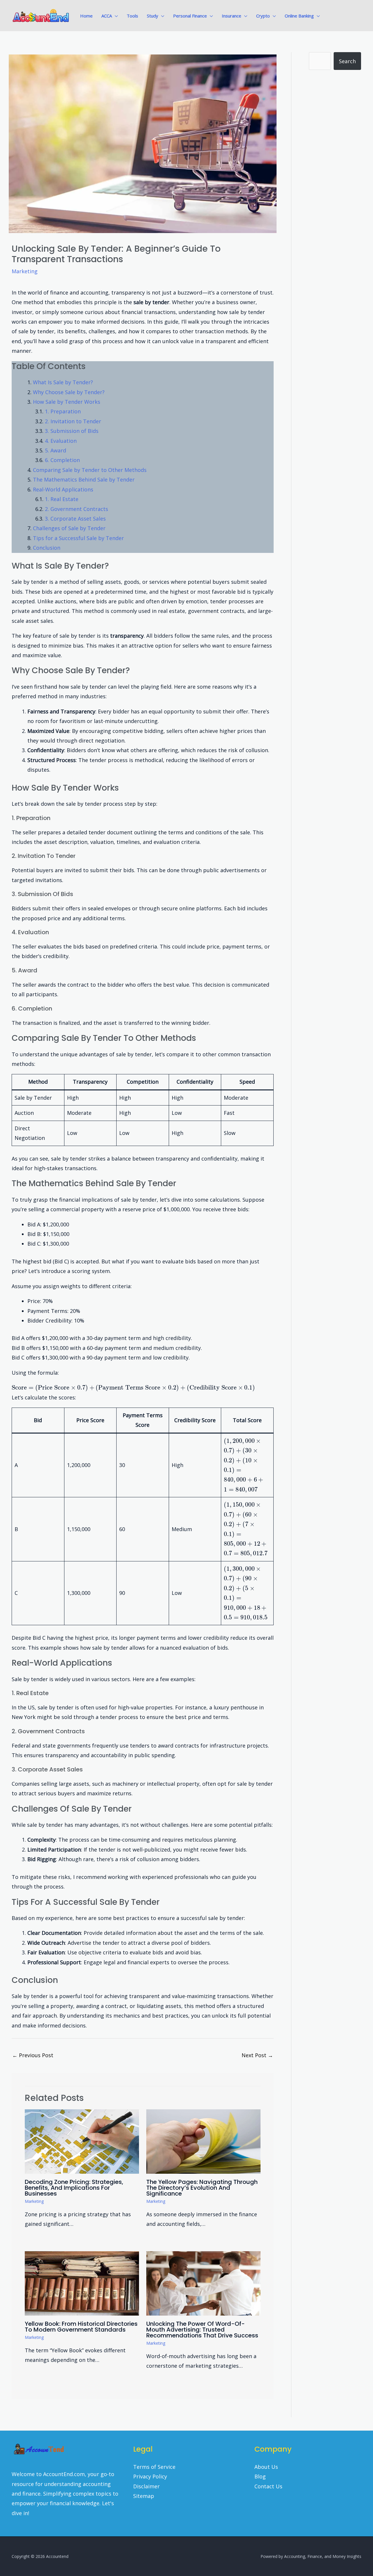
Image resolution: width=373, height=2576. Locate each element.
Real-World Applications (63, 489)
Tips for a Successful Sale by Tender (78, 538)
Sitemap (144, 2496)
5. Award (56, 450)
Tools (132, 16)
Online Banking (299, 16)
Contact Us (268, 2486)
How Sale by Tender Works (67, 402)
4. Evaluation (61, 441)
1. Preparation (63, 411)
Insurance (232, 16)
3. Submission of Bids (72, 431)
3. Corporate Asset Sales (75, 519)
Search (347, 61)
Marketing (25, 271)
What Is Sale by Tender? (63, 382)
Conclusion (47, 548)
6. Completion (62, 460)
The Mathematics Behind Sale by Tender (84, 479)
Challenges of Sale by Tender (69, 528)
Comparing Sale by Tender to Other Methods (90, 470)
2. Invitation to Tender (73, 421)
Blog (260, 2476)
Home (86, 16)
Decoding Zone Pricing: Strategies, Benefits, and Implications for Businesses (74, 2188)
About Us (266, 2467)
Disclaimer (146, 2486)
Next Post (257, 2055)
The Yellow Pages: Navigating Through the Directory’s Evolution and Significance (202, 2188)
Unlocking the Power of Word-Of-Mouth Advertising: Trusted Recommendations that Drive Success (202, 2330)
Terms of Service (154, 2467)
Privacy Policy (150, 2476)
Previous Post (33, 2055)
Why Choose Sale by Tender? (69, 392)
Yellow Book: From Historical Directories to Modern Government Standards (81, 2327)
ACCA (107, 16)
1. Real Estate (62, 499)
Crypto (263, 16)
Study (153, 16)
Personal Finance (190, 16)
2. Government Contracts (76, 509)
